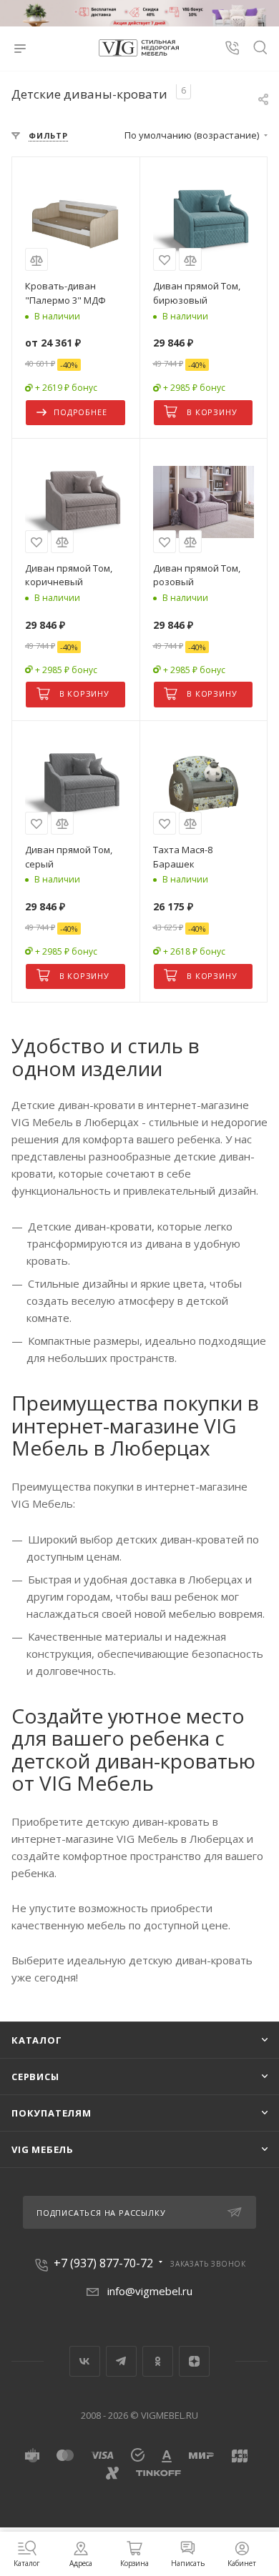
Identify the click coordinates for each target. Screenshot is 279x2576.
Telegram (121, 2361)
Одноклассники (158, 2361)
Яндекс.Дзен (194, 2361)
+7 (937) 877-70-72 (103, 2263)
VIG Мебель (43, 2149)
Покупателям (52, 2113)
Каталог (37, 2040)
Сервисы (35, 2077)
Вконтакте (85, 2361)
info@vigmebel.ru (150, 2291)
